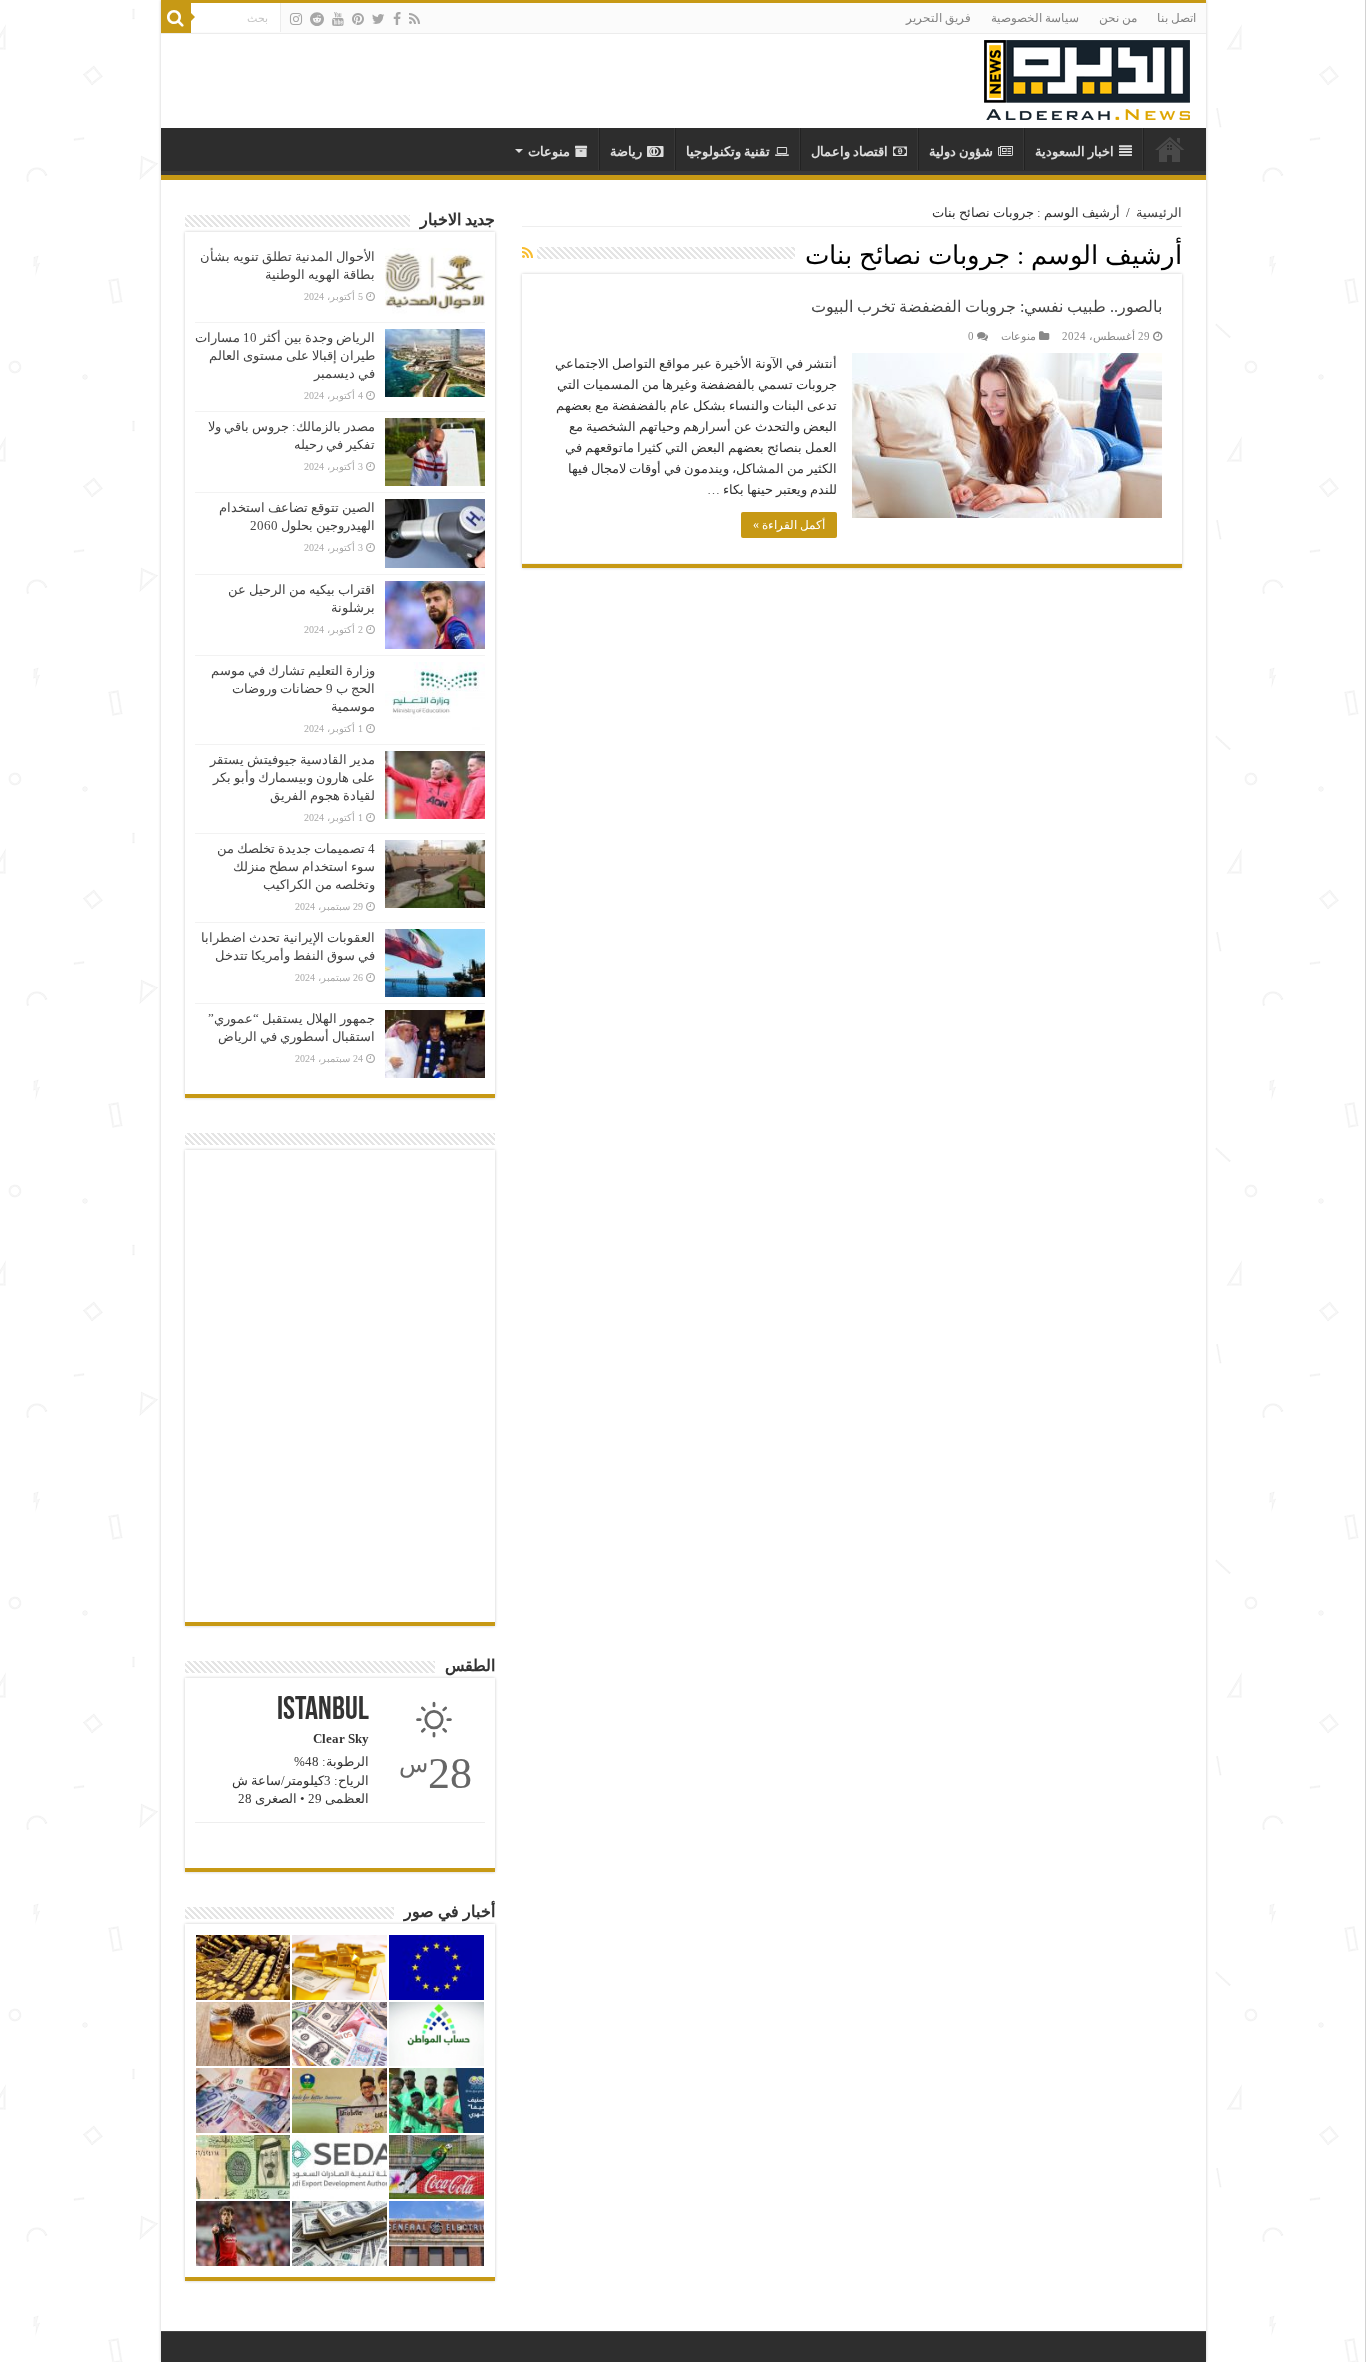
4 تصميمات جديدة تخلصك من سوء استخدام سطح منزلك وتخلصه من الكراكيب (296, 866)
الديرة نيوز (1170, 149)
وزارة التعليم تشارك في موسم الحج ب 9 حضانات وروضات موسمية (293, 688)
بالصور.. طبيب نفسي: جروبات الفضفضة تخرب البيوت (986, 306)
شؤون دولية (961, 151)
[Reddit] (317, 19)
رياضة (626, 151)
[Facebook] (397, 19)
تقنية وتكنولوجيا (728, 151)
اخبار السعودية (1074, 151)
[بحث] (176, 18)
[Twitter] (378, 19)
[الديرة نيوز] (1087, 75)
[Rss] (414, 19)
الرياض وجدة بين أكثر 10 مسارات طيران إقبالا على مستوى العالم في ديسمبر (285, 355)
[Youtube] (338, 19)
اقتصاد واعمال (849, 151)
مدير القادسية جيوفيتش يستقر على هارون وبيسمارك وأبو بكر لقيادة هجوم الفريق (292, 777)
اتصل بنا (1176, 18)
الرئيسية (1159, 212)
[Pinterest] (358, 19)
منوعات (549, 151)
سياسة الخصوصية (1035, 18)
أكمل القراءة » (789, 525)
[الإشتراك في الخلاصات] (527, 254)
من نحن (1118, 18)
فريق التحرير (938, 18)
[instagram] (296, 19)
